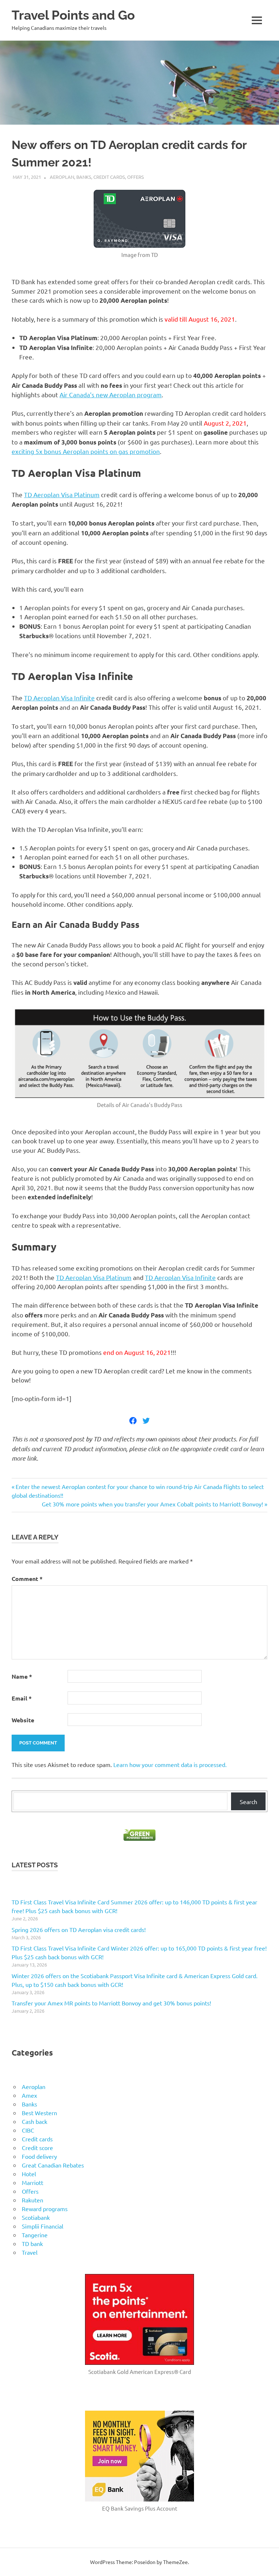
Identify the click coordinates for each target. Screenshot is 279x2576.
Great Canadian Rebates (53, 2165)
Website (23, 1720)
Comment (27, 1579)
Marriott (33, 2182)
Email (22, 1698)
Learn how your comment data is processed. (170, 1764)
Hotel (29, 2174)
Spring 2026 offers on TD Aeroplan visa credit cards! (79, 1929)
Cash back (35, 2121)
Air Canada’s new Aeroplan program (111, 395)
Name (22, 1676)
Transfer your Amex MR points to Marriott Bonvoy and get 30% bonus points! (111, 2003)
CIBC (28, 2130)
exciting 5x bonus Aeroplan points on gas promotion (86, 451)
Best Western (39, 2113)
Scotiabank (36, 2217)
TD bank (32, 2243)
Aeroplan (62, 177)
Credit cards (109, 177)
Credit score (37, 2148)
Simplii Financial (43, 2226)
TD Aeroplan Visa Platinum (62, 494)
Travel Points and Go (73, 15)
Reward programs (45, 2209)
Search (248, 1802)
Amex (29, 2095)
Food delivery (39, 2156)
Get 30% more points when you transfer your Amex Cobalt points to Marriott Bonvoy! (152, 1504)
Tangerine (35, 2235)
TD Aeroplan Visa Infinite (59, 698)
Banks (84, 177)
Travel (30, 2252)
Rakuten (33, 2200)
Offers (136, 177)
